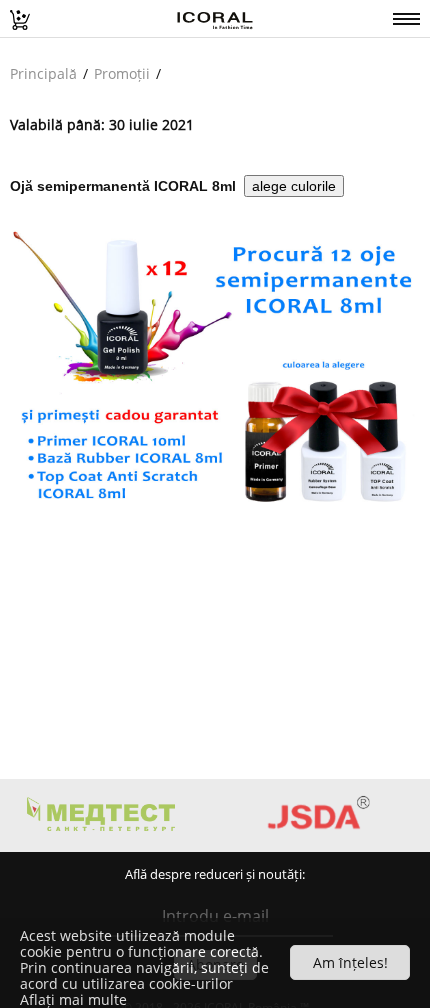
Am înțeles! (350, 962)
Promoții (122, 73)
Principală (43, 73)
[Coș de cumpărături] (15, 15)
